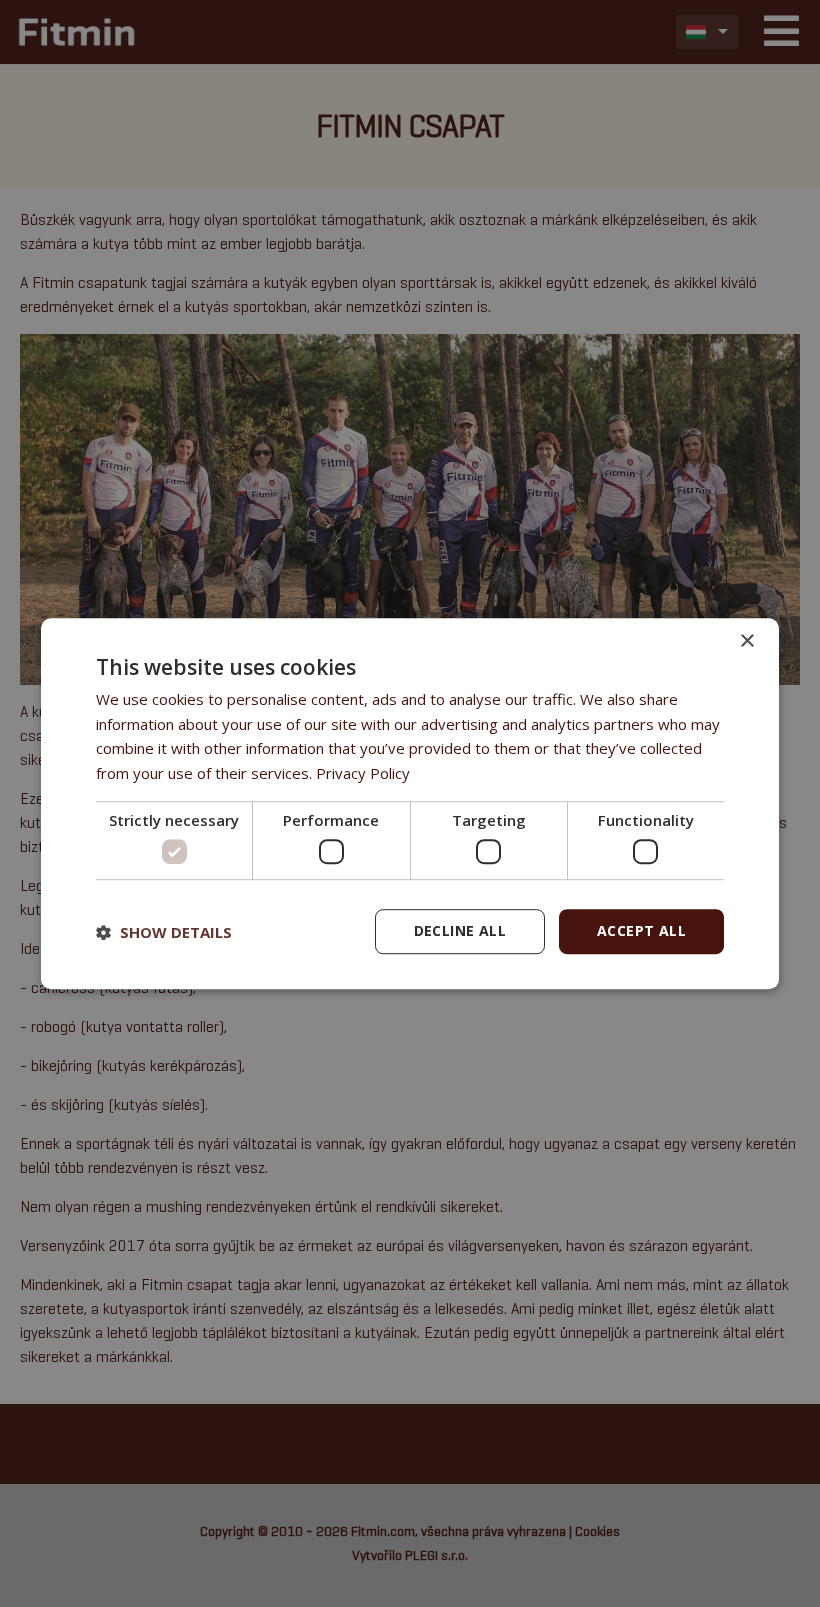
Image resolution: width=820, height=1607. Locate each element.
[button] (164, 932)
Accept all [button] (641, 931)
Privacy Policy (363, 773)
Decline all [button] (460, 931)
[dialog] (410, 804)
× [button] (746, 641)
